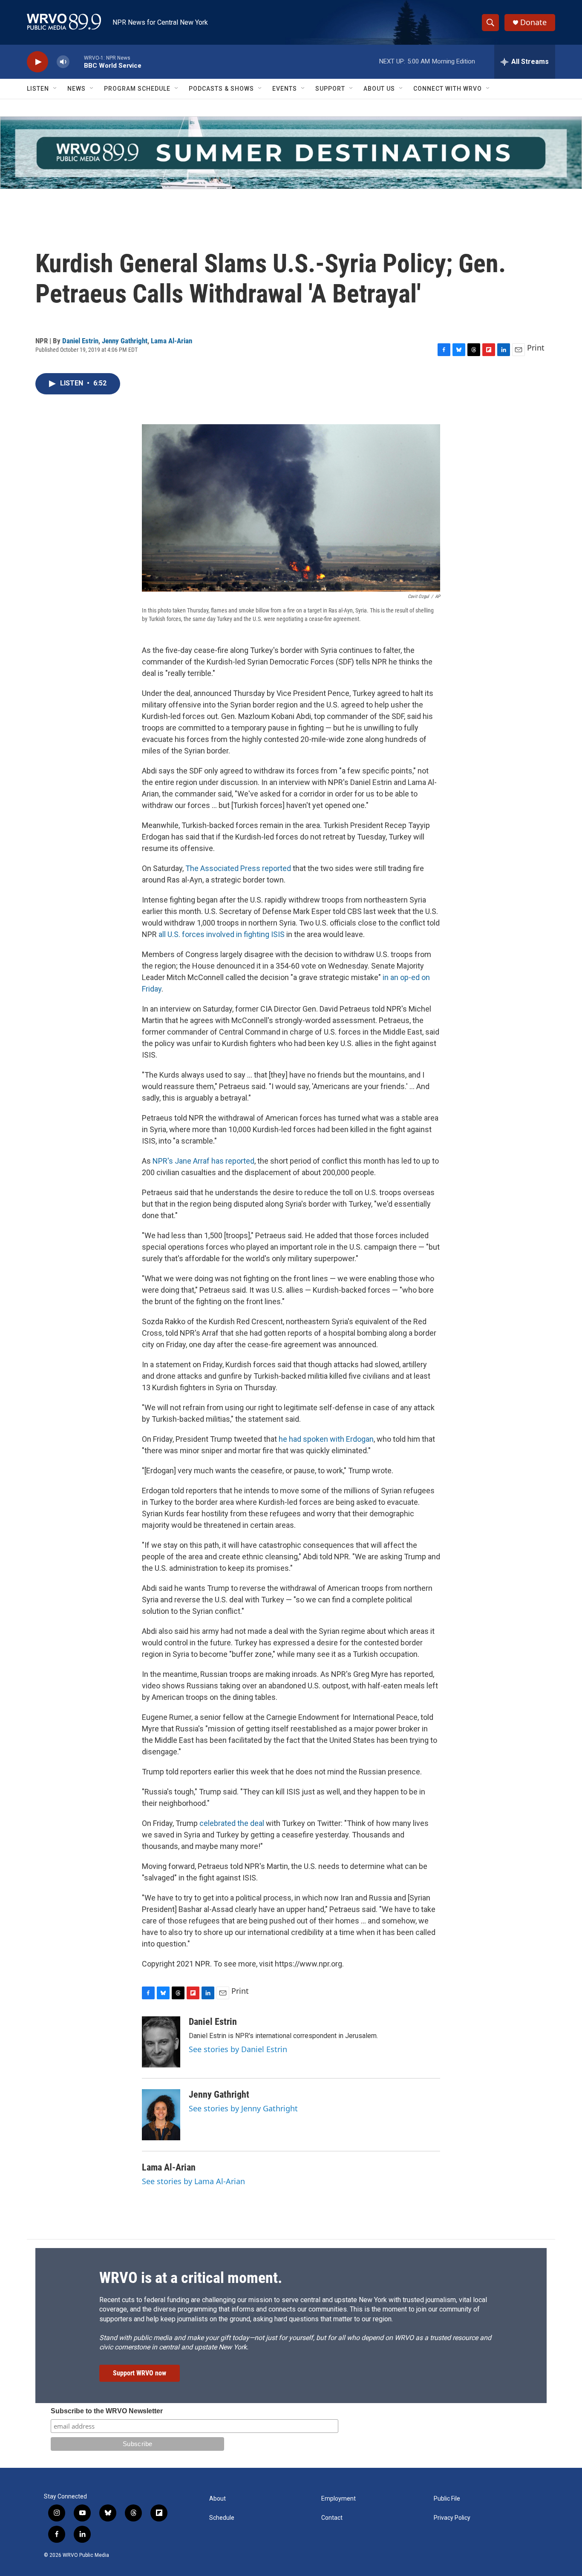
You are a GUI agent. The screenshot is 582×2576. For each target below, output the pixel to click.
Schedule (222, 2518)
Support (330, 89)
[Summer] (291, 153)
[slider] (77, 62)
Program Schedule (137, 89)
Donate (533, 22)
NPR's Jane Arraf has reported (203, 1161)
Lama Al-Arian (171, 341)
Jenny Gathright (125, 341)
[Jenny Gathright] (161, 2115)
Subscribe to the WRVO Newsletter (107, 2411)
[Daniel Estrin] (161, 2042)
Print (536, 348)
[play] (37, 62)
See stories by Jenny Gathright (243, 2108)
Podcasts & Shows (221, 89)
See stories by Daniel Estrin (238, 2049)
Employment (339, 2499)
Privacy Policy (452, 2518)
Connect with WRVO (448, 89)
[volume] (63, 62)
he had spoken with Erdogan (326, 1439)
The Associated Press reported (238, 868)
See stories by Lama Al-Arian (193, 2181)
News (76, 89)
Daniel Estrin (80, 341)
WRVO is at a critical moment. (191, 2278)
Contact (332, 2518)
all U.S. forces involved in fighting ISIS (222, 934)
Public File (447, 2499)
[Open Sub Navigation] (55, 89)
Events (285, 89)
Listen (38, 89)
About (218, 2499)
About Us (379, 89)
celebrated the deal (232, 1823)
